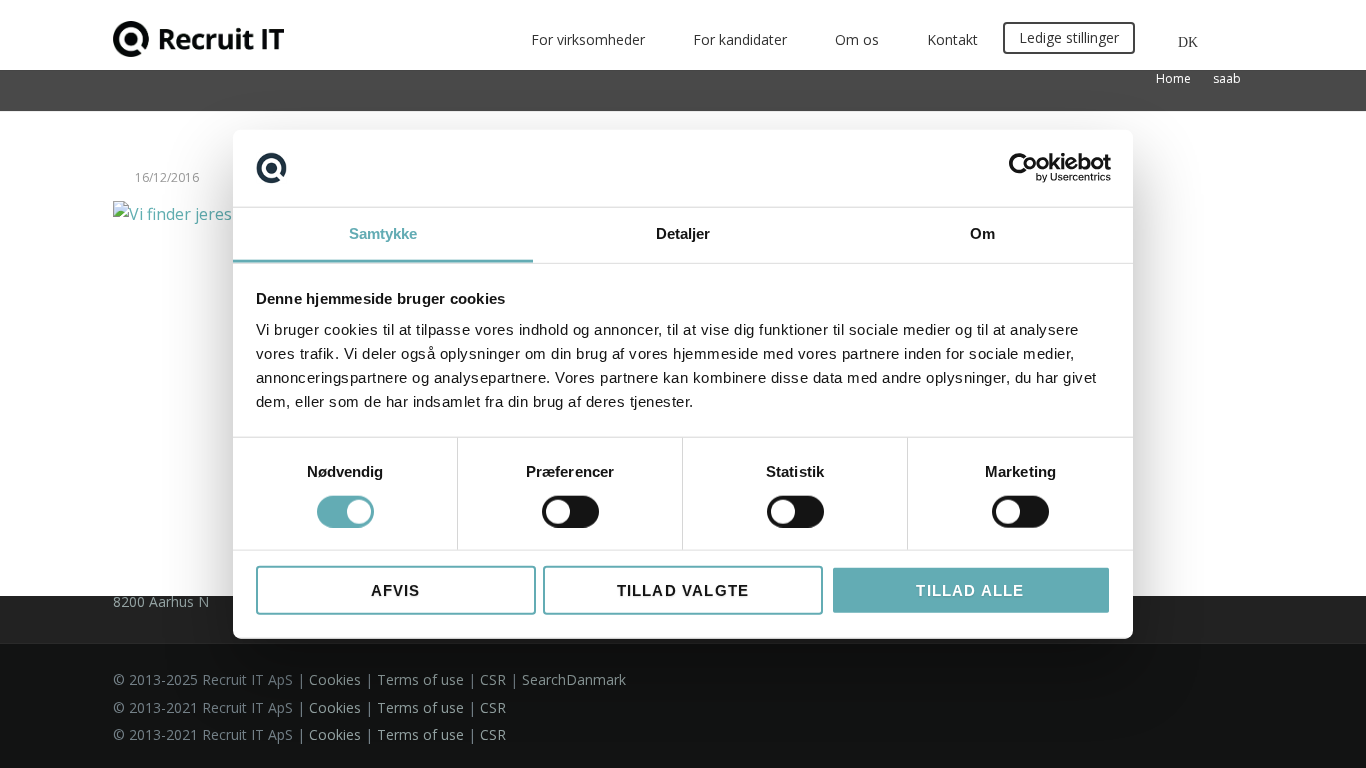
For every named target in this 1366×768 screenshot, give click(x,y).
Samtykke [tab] (383, 233)
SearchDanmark (574, 679)
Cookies (335, 679)
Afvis (396, 590)
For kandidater (740, 39)
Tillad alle (970, 590)
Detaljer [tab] (683, 233)
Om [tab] (982, 233)
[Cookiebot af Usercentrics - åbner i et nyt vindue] (1023, 168)
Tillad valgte (683, 590)
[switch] (570, 511)
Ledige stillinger (1069, 37)
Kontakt (952, 39)
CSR (493, 679)
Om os (857, 39)
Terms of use (420, 679)
